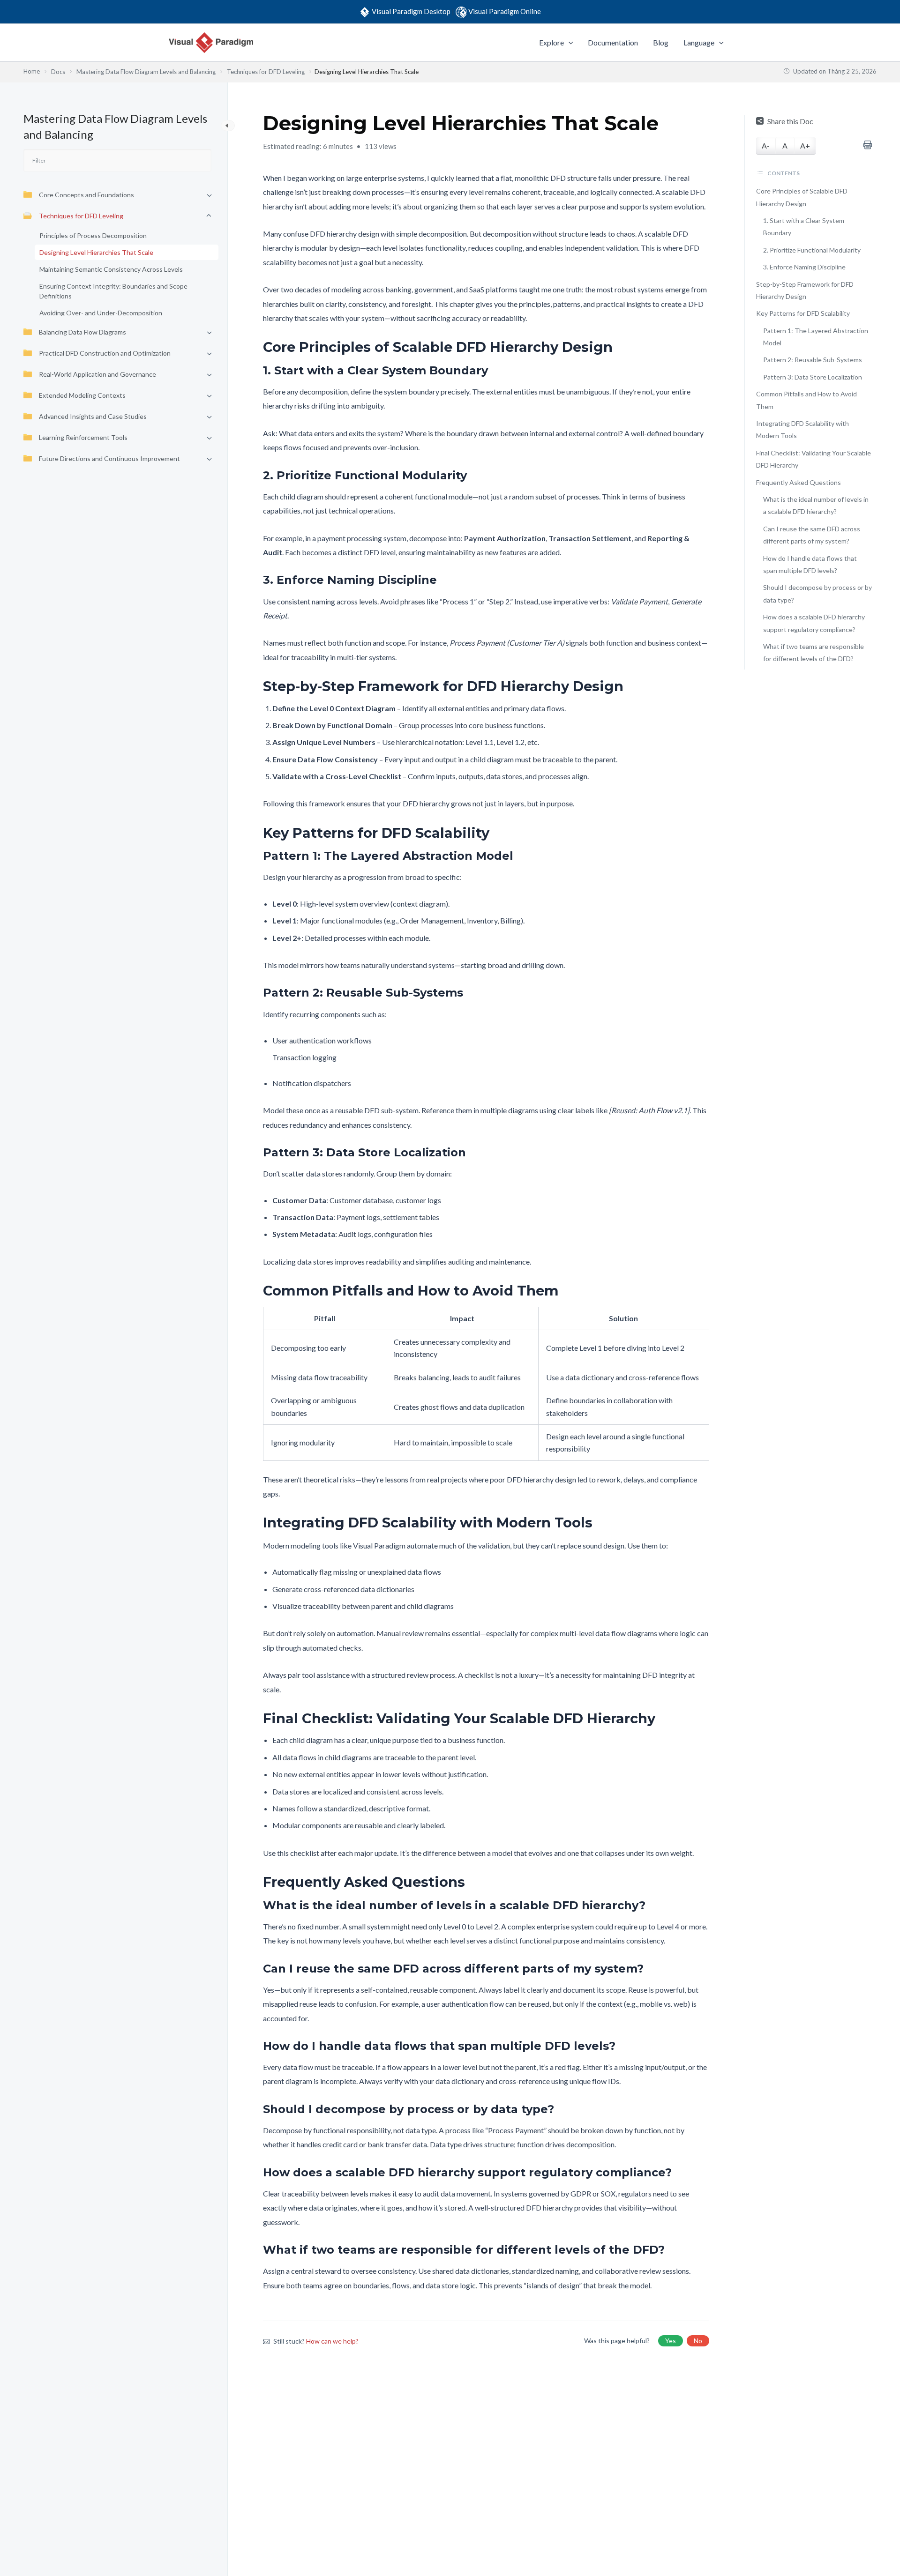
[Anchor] (619, 347)
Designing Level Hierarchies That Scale (96, 252)
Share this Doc (790, 121)
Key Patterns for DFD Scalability (803, 313)
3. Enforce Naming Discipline (804, 267)
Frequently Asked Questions (799, 482)
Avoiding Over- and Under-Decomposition (101, 313)
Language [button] (699, 42)
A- (766, 145)
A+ (805, 145)
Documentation (613, 42)
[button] (569, 43)
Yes (671, 2341)
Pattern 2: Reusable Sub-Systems (813, 360)
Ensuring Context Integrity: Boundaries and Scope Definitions (113, 291)
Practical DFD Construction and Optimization (105, 353)
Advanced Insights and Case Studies (93, 416)
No (698, 2341)
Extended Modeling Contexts (82, 395)
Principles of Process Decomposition (93, 235)
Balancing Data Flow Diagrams (82, 332)
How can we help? (332, 2341)
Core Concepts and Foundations (86, 195)
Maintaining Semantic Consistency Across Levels (111, 269)
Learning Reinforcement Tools (83, 437)
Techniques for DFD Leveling (81, 216)
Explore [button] (551, 42)
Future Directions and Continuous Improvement (109, 458)
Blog (661, 42)
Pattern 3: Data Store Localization (813, 377)
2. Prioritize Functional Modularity (812, 250)
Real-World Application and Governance (97, 374)
